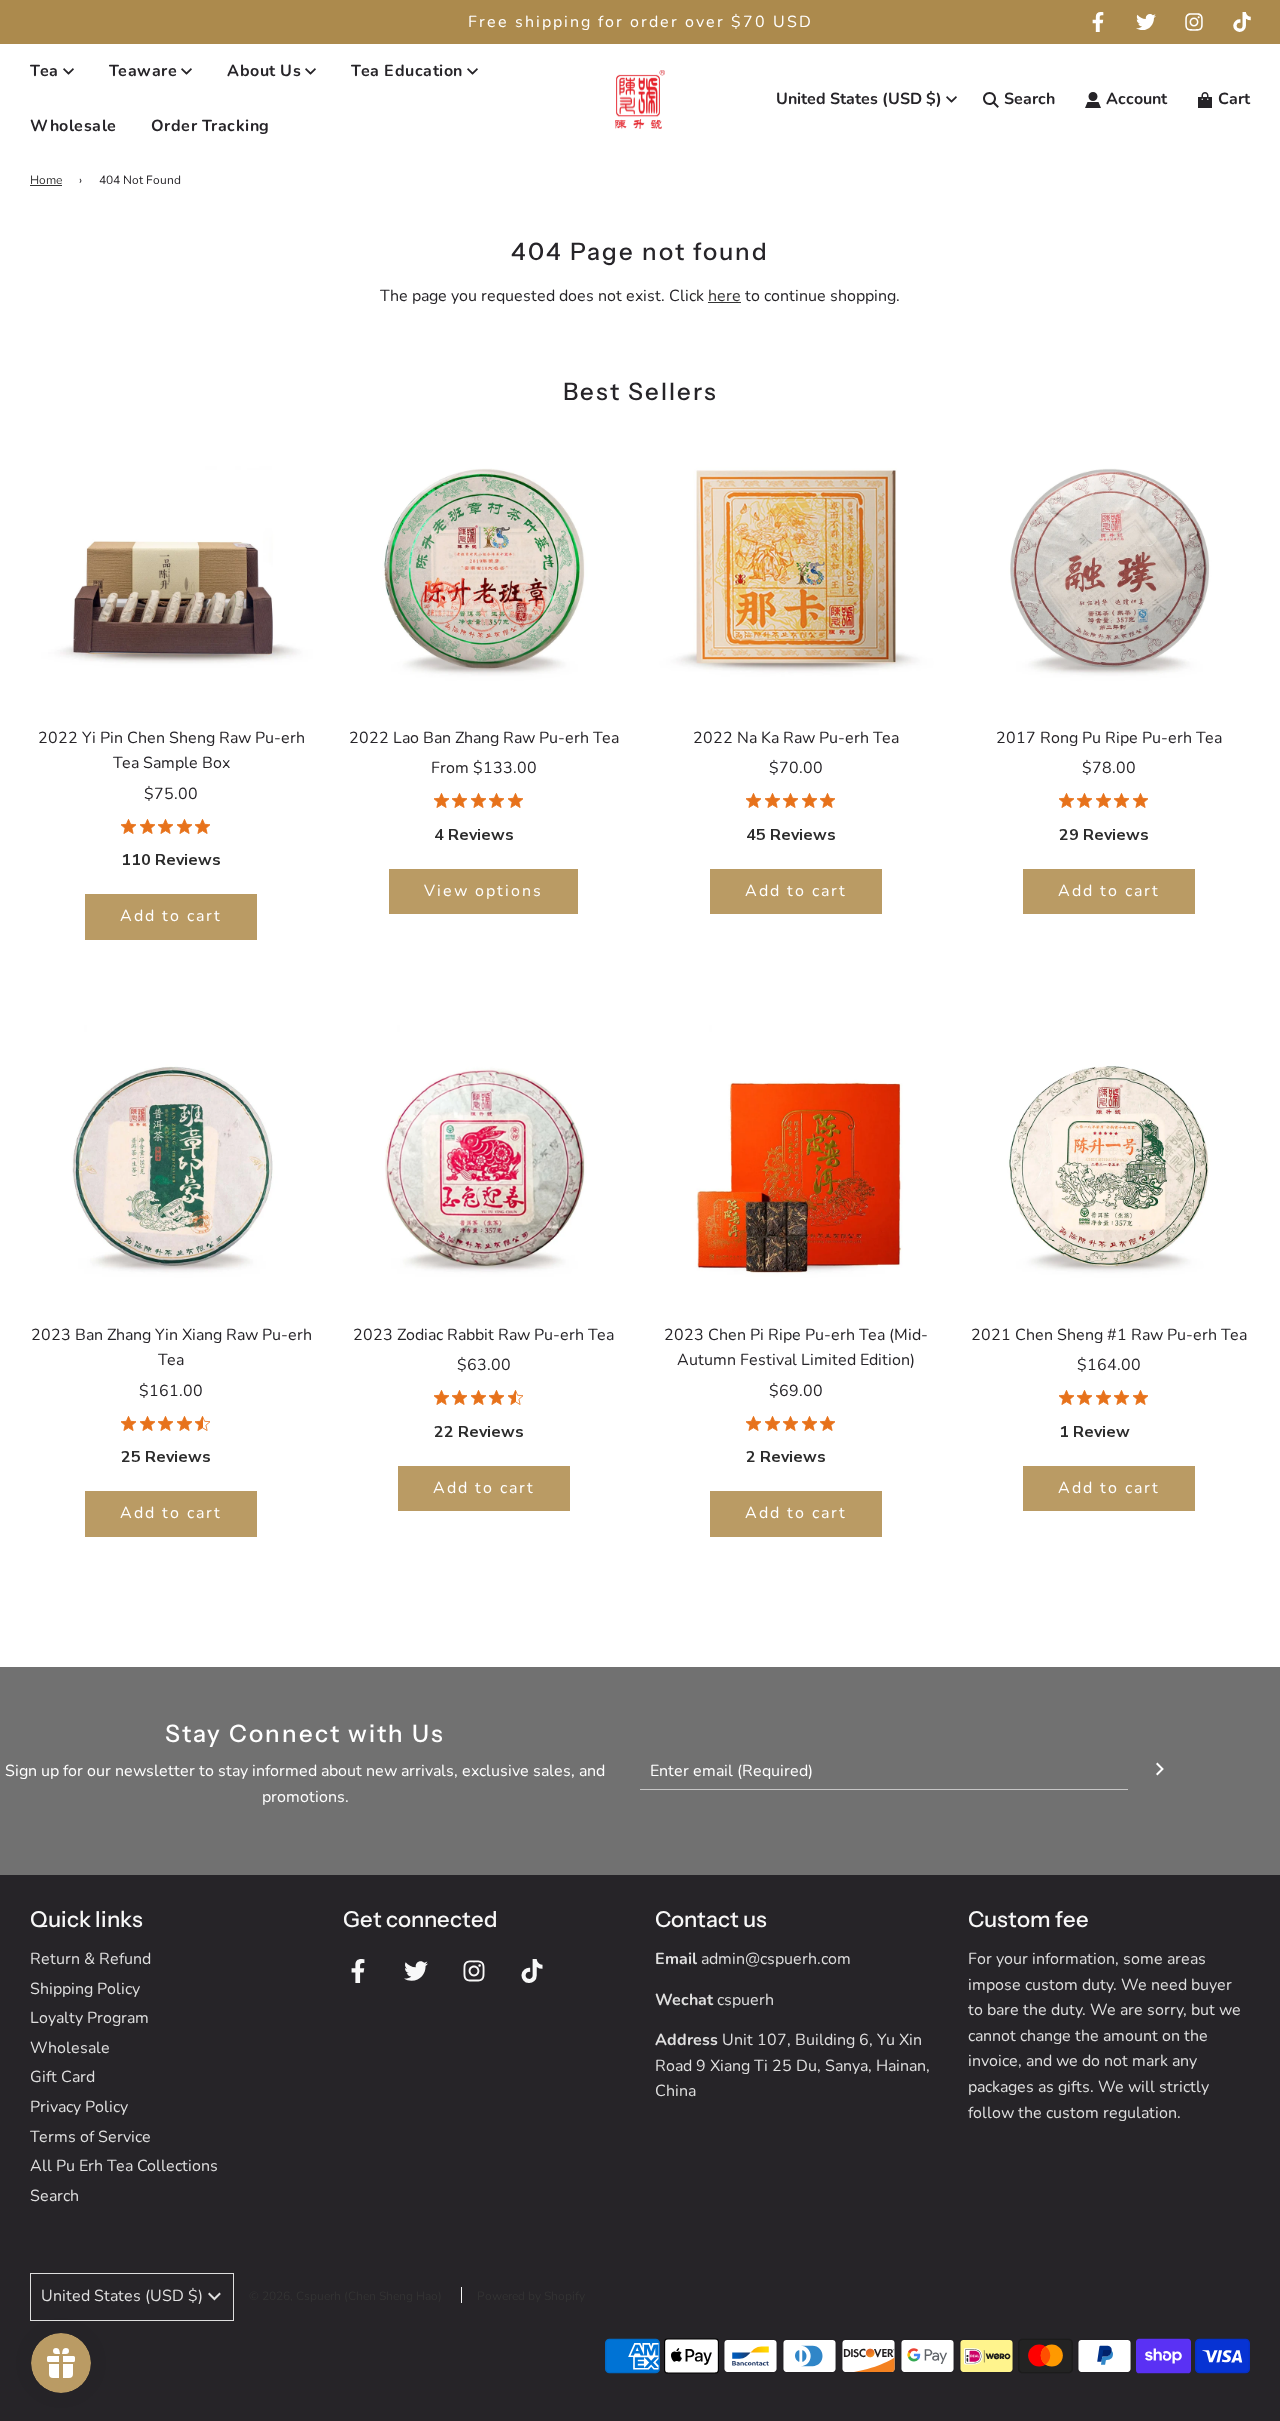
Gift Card (62, 2077)
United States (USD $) (859, 99)
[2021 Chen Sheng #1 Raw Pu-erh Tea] (1109, 1161)
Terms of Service (90, 2137)
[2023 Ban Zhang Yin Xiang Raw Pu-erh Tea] (171, 1161)
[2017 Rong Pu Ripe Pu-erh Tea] (1109, 564)
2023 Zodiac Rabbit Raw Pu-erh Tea (483, 1335)
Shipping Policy (85, 1989)
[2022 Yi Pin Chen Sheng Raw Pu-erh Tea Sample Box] (171, 564)
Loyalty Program (89, 2018)
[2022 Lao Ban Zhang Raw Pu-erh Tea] (484, 564)
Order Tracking (210, 127)
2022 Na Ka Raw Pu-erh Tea (796, 738)
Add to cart (171, 916)
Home (46, 180)
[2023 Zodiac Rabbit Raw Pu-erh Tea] (484, 1161)
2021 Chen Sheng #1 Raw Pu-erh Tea (1109, 1335)
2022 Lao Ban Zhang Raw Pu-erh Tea (484, 738)
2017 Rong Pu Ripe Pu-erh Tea (1109, 738)
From (484, 768)
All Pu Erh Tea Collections (124, 2166)
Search (54, 2196)
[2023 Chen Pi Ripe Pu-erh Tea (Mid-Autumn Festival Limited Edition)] (796, 1161)
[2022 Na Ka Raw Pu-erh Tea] (796, 564)
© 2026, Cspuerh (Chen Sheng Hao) (345, 2296)
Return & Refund (90, 1959)
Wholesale (73, 127)
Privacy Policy (79, 2107)
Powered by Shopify (531, 2296)
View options (483, 891)
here (724, 296)
